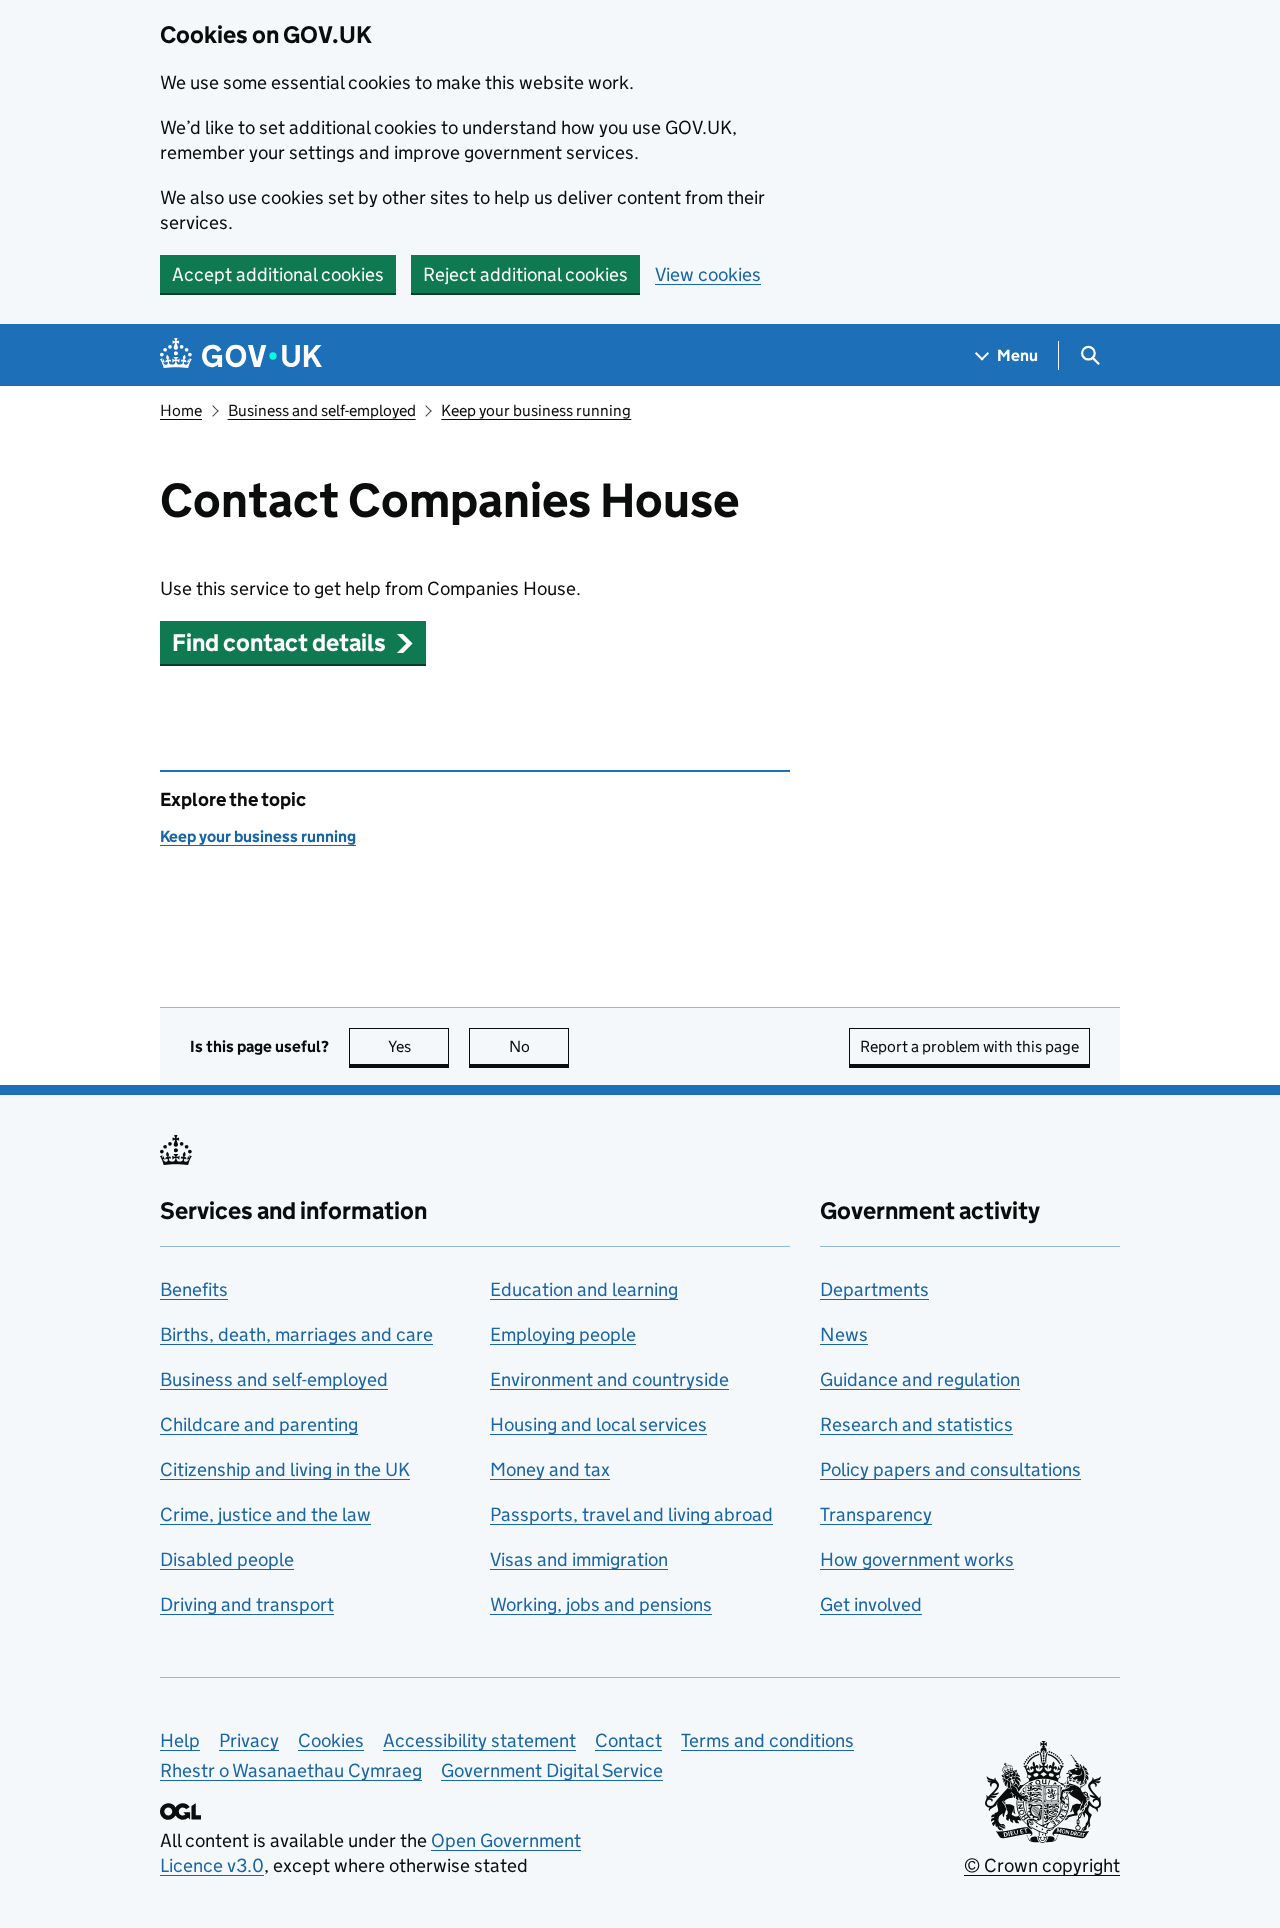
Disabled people (227, 1559)
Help (180, 1740)
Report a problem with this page (969, 1046)
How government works (917, 1559)
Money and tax (550, 1469)
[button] (293, 642)
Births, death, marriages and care (296, 1334)
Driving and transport (247, 1604)
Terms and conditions (767, 1740)
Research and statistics (916, 1424)
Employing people (563, 1334)
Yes (418, 1046)
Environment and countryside (609, 1379)
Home (181, 410)
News (844, 1334)
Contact (628, 1740)
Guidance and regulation (920, 1379)
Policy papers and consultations (950, 1469)
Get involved (871, 1604)
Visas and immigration (579, 1559)
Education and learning (584, 1289)
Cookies (331, 1740)
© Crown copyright (1042, 1865)
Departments (874, 1289)
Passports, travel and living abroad (631, 1514)
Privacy (249, 1740)
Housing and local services (598, 1424)
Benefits (194, 1289)
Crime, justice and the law (265, 1514)
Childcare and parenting (259, 1424)
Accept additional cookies (278, 274)
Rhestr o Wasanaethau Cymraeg (291, 1770)
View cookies (708, 274)
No (539, 1046)
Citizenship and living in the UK (285, 1469)
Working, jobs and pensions (601, 1604)
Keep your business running (536, 410)
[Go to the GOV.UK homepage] (241, 355)
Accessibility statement (479, 1740)
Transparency (876, 1514)
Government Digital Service (552, 1770)
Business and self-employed (322, 410)
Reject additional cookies (525, 274)
